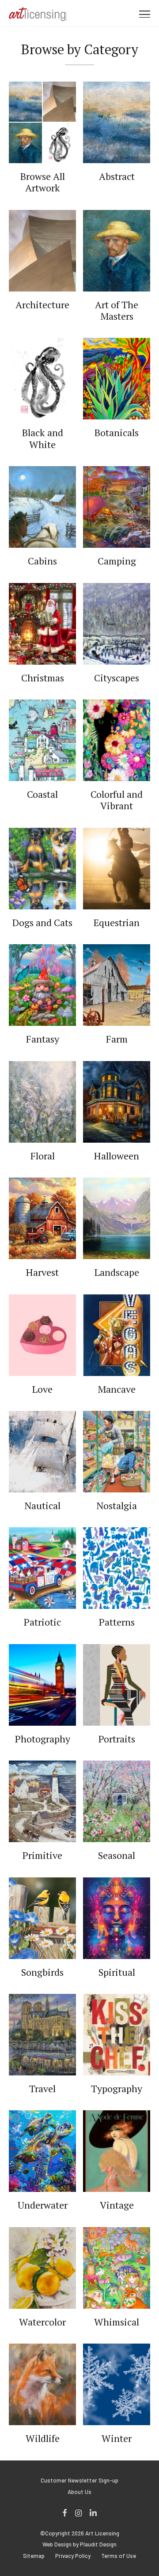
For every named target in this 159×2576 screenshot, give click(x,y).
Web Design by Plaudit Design (79, 2544)
